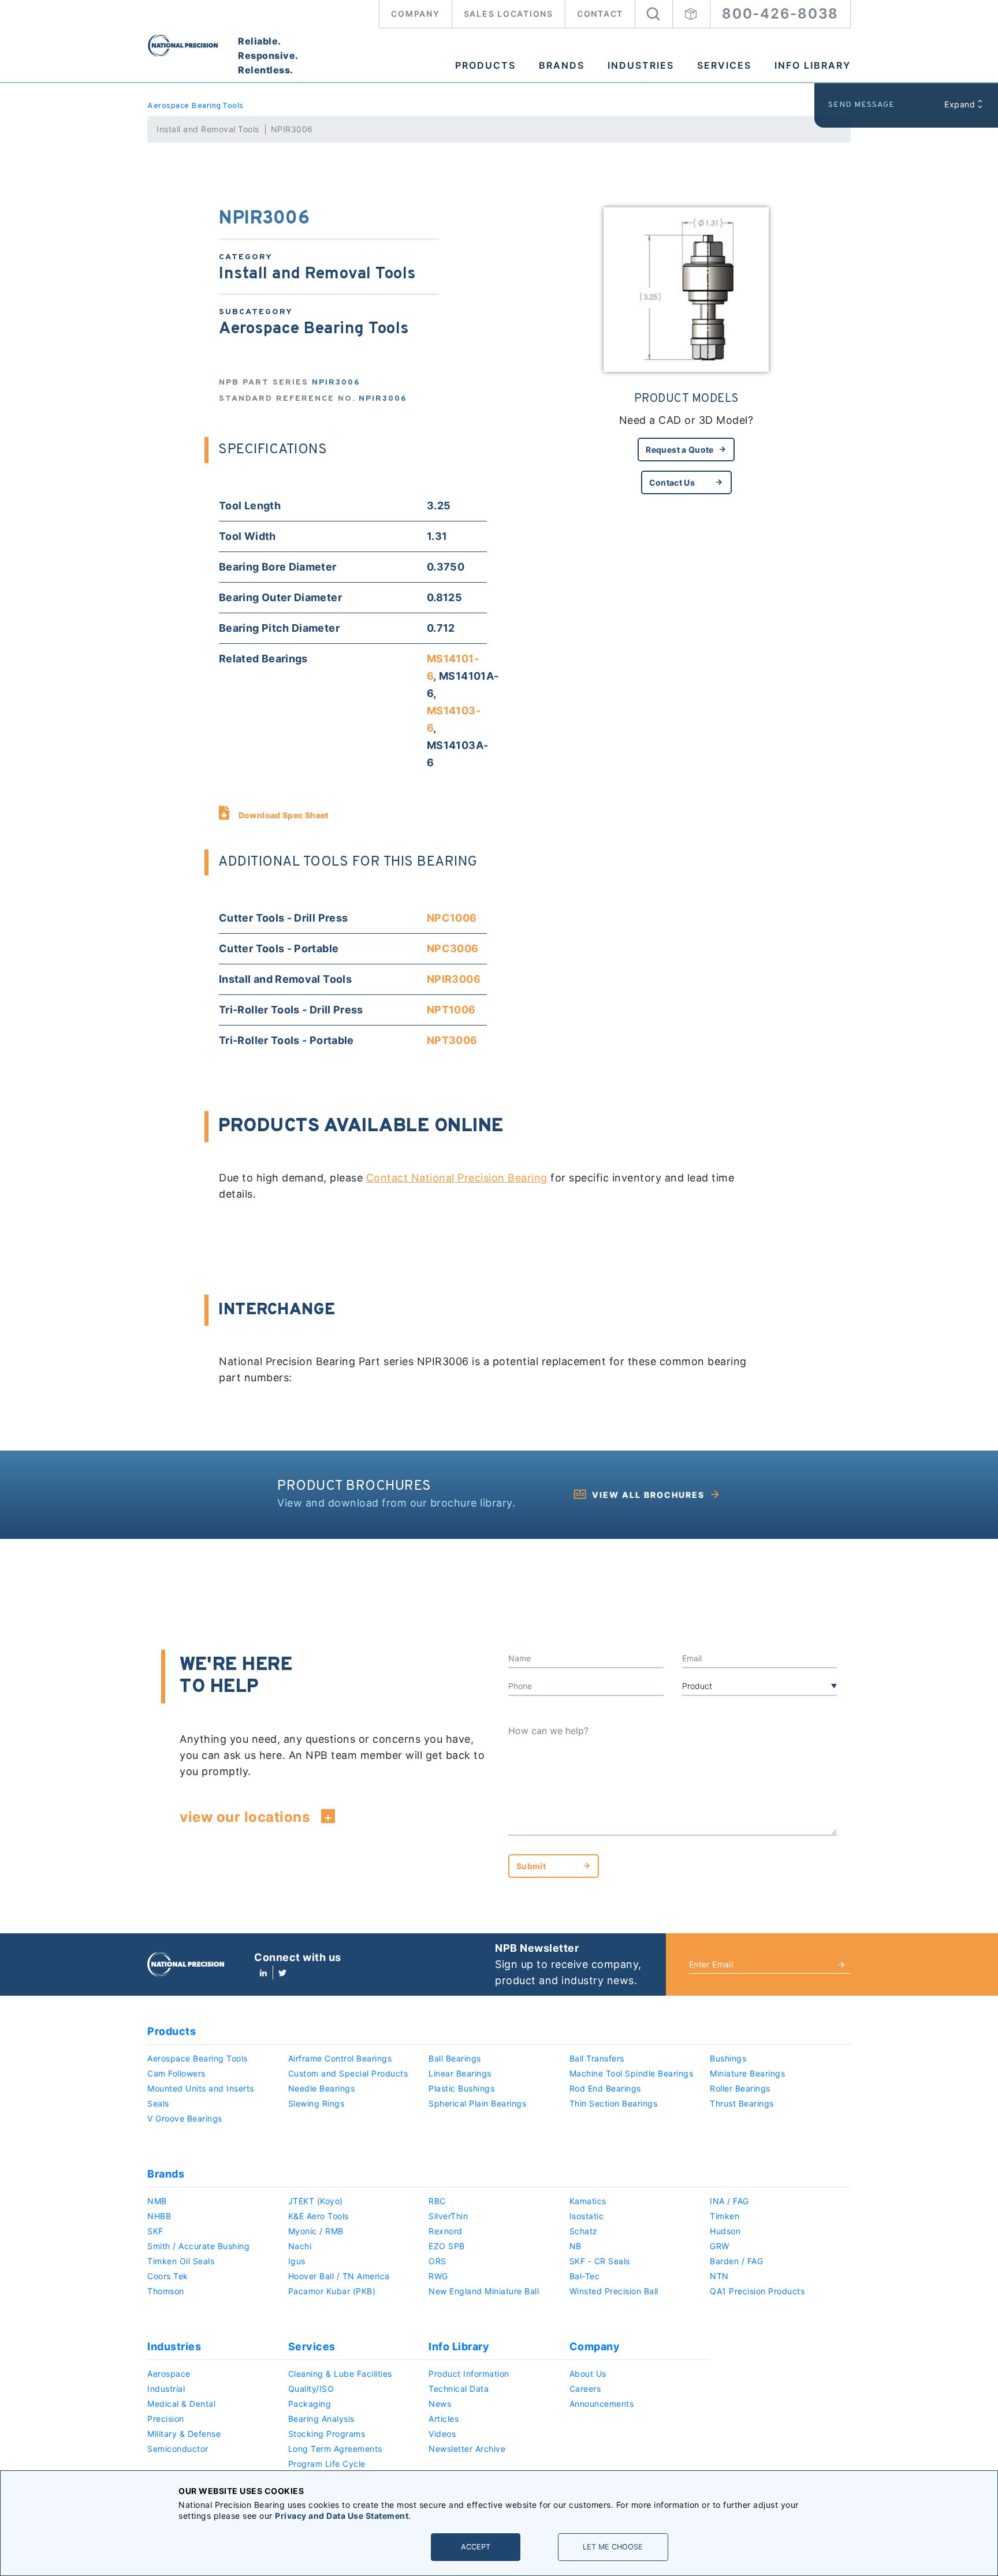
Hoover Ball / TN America (339, 2276)
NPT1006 (451, 1010)
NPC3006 (453, 948)
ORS (437, 2261)
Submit (531, 1866)
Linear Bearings (460, 2073)
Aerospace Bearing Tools (195, 106)
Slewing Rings (316, 2103)
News (440, 2404)
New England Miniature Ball (484, 2291)
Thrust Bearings (742, 2103)
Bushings (728, 2058)
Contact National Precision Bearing (457, 1178)
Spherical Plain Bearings (477, 2103)
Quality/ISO (311, 2389)
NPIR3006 (454, 979)
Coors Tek (168, 2276)
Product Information (469, 2374)
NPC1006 (452, 918)
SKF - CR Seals (600, 2261)
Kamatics (588, 2201)
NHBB (159, 2216)
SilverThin (448, 2216)
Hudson (725, 2231)
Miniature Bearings (747, 2073)
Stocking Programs (327, 2434)
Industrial (166, 2389)
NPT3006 (452, 1040)
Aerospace (169, 2374)
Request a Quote (679, 450)
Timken (725, 2216)
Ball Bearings (455, 2058)
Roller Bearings (740, 2088)
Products (485, 65)
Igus (297, 2261)
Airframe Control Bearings (340, 2058)
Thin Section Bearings (614, 2103)
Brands (562, 65)
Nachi (300, 2246)
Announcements (602, 2404)
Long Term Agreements (335, 2449)
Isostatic (587, 2216)
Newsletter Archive (467, 2449)
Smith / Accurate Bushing (198, 2246)
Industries (641, 65)
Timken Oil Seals (181, 2261)
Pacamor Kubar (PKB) (332, 2291)
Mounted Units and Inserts (201, 2088)
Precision (166, 2419)
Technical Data (459, 2389)
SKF (155, 2231)
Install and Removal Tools (208, 129)
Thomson (166, 2291)
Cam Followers (176, 2073)
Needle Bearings (322, 2088)
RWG (438, 2276)
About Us (588, 2374)
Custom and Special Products (348, 2073)
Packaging (310, 2404)
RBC (437, 2201)
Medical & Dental (181, 2404)
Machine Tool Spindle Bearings (632, 2073)
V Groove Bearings (185, 2118)
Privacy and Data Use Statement (342, 2516)
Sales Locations (509, 14)
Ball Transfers (597, 2058)
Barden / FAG (736, 2261)
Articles (444, 2419)
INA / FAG (729, 2201)
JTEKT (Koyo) (316, 2201)
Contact (600, 14)
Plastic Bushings (461, 2088)
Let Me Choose (613, 2547)
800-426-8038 (780, 14)
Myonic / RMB (316, 2231)
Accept (476, 2547)
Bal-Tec (585, 2276)
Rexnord (446, 2231)
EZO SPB (447, 2246)
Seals (158, 2103)
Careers (585, 2389)
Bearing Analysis (321, 2419)
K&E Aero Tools (319, 2216)
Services (724, 65)
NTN (719, 2276)
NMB (157, 2201)
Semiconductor (178, 2449)
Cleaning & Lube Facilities (340, 2374)
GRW (720, 2246)
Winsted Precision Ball (614, 2291)
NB (576, 2246)
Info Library (813, 65)
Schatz (584, 2231)
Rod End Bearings (605, 2088)
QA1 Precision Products (757, 2291)
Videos (442, 2434)
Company (415, 14)
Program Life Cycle (327, 2464)
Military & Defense (184, 2434)
